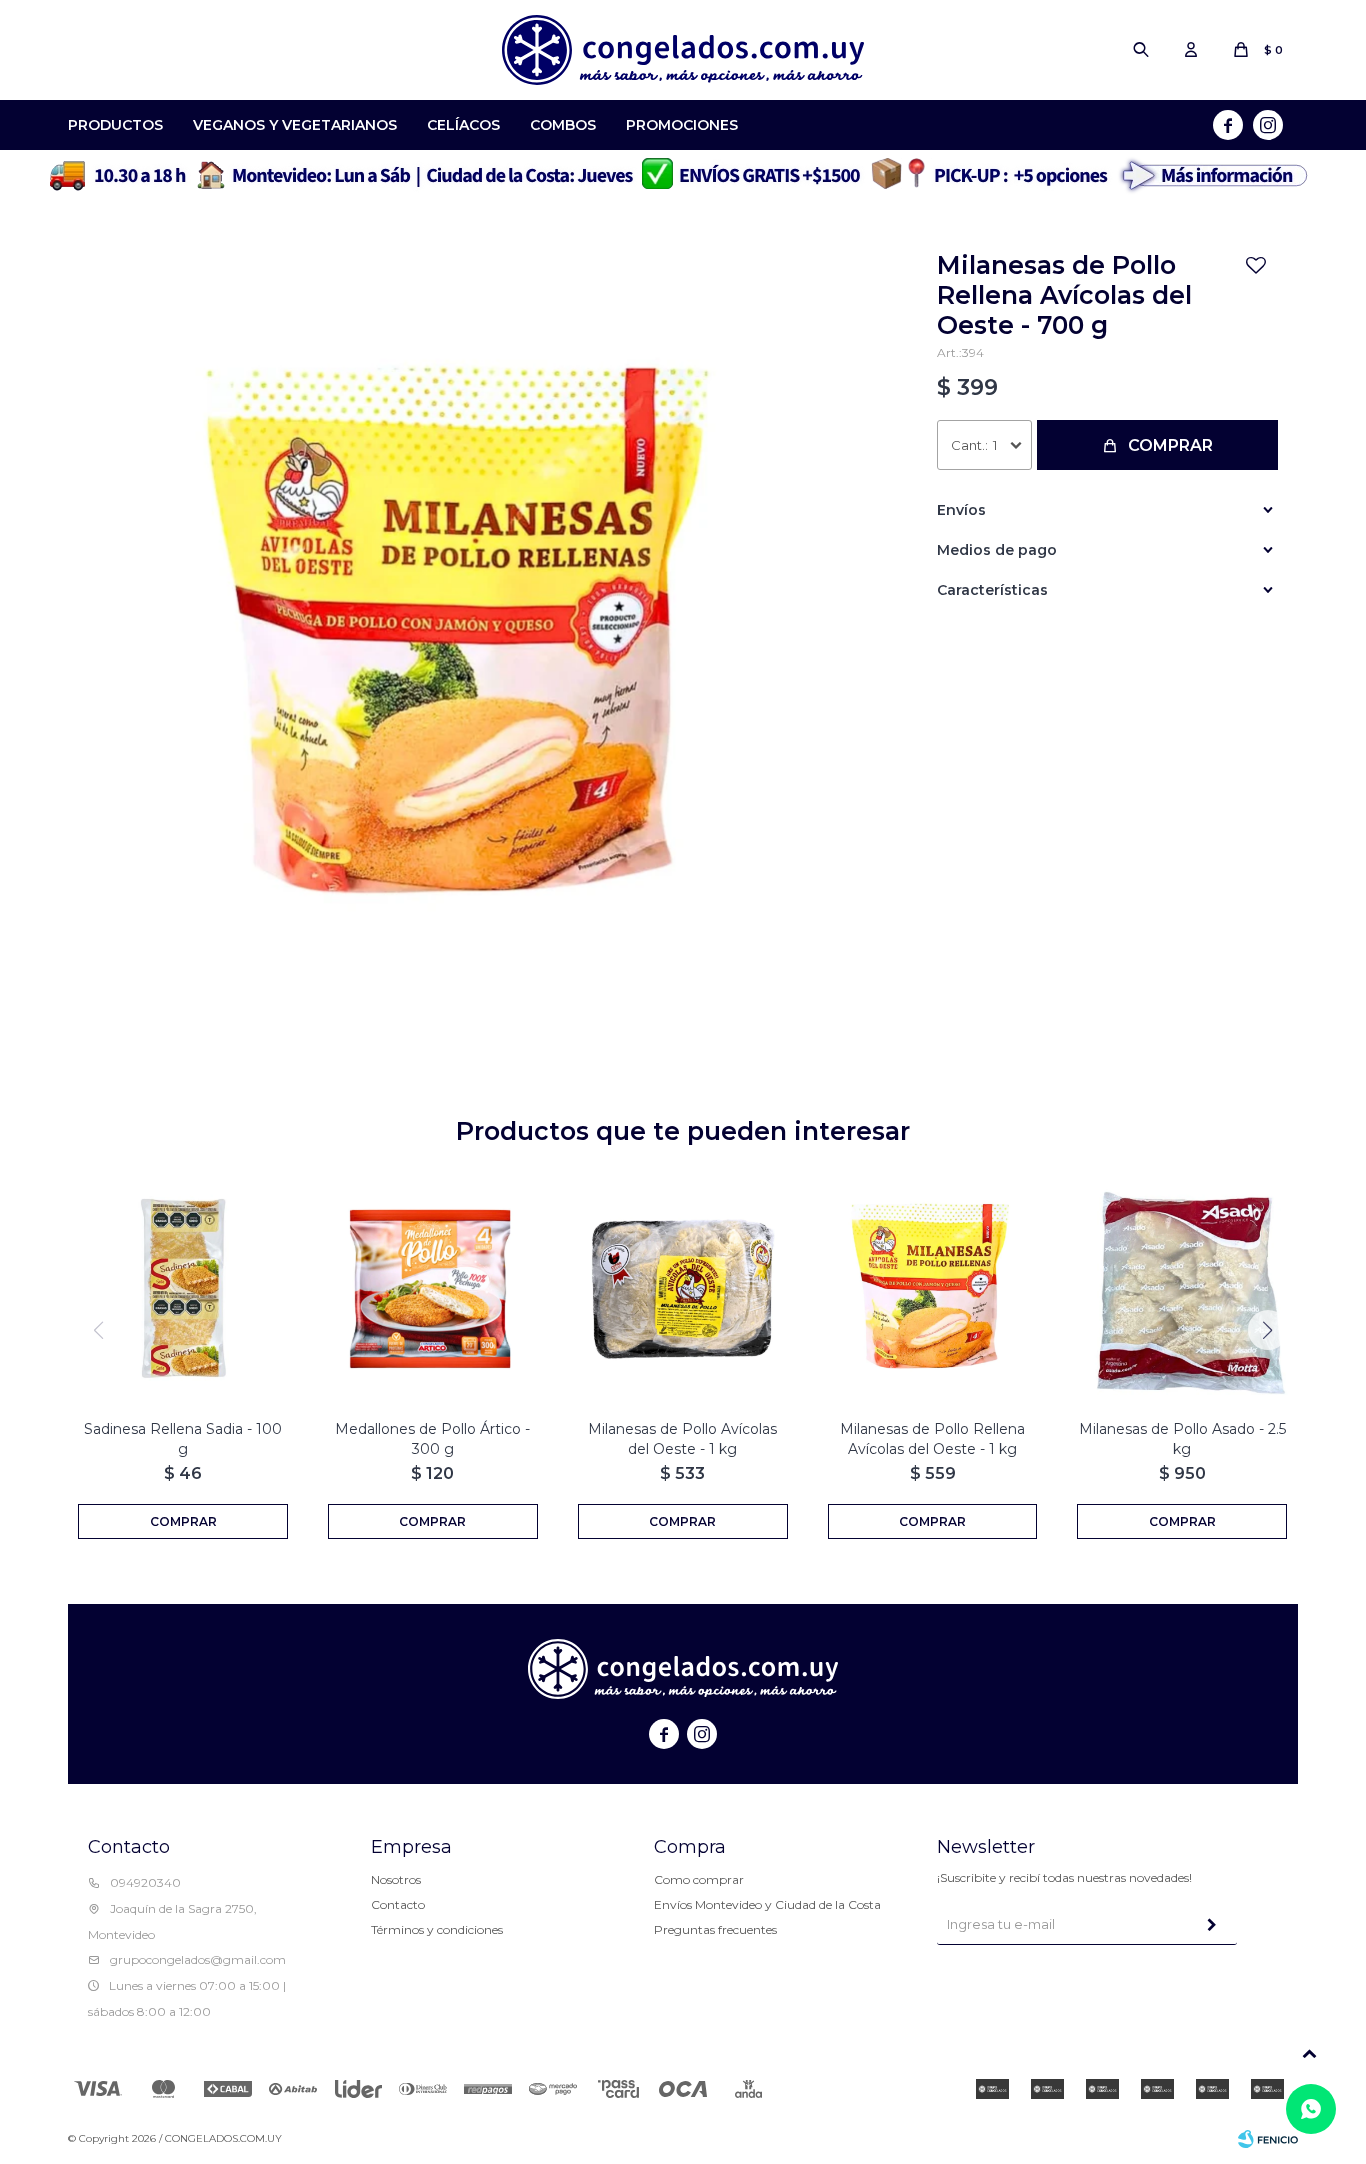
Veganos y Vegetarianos (295, 125)
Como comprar (699, 1879)
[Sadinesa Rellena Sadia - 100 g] (183, 1289)
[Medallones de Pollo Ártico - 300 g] (433, 1289)
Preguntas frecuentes (715, 1929)
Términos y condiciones (437, 1929)
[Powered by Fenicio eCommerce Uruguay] (1268, 2139)
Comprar (1170, 445)
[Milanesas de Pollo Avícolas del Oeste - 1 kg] (683, 1289)
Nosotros (396, 1879)
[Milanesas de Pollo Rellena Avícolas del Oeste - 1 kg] (933, 1289)
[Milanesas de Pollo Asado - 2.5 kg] (1182, 1289)
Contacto (398, 1904)
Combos (563, 125)
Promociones (682, 125)
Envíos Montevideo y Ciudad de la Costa (767, 1904)
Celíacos (463, 125)
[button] (1141, 50)
